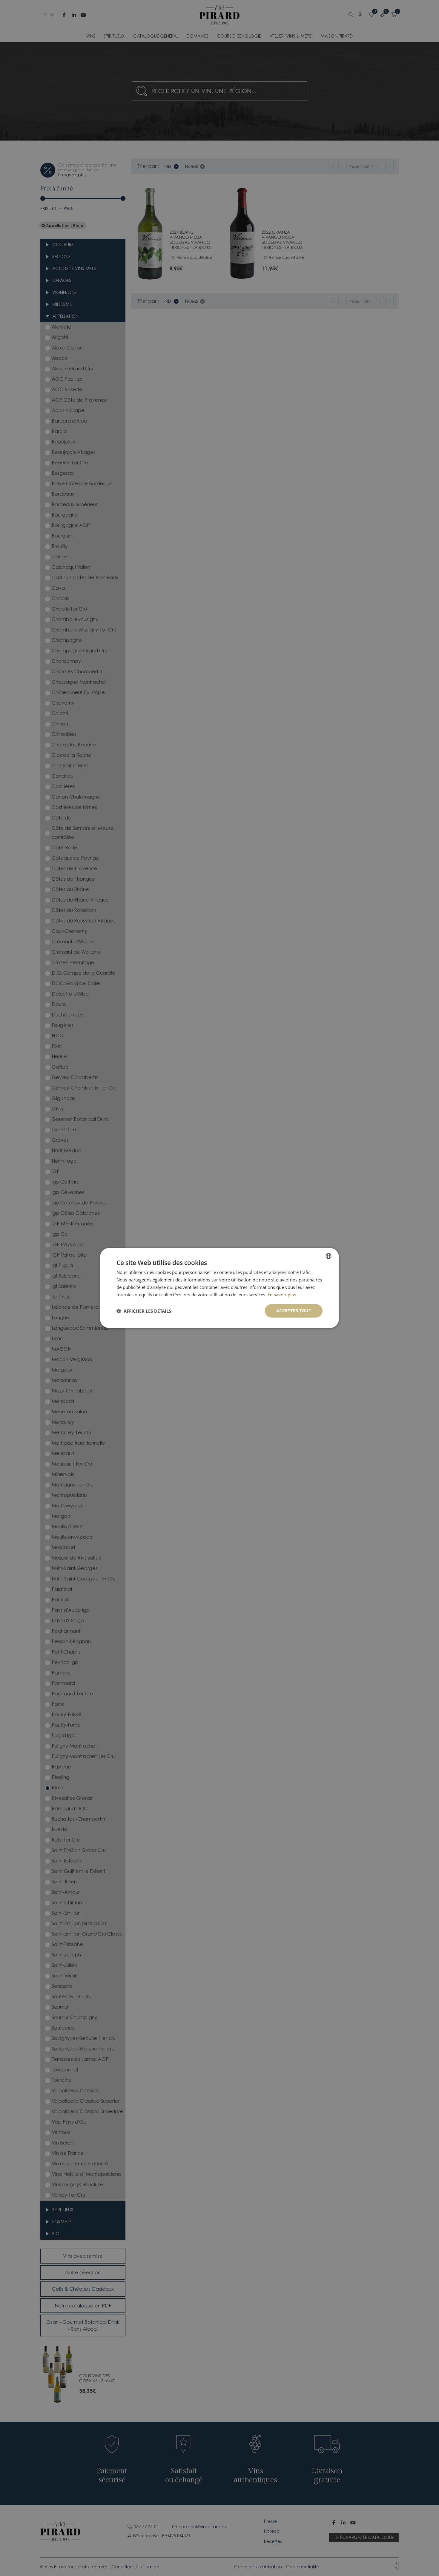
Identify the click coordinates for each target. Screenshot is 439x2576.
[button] (144, 1311)
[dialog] (219, 1288)
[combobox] (329, 1256)
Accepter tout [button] (294, 1311)
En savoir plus (282, 1295)
